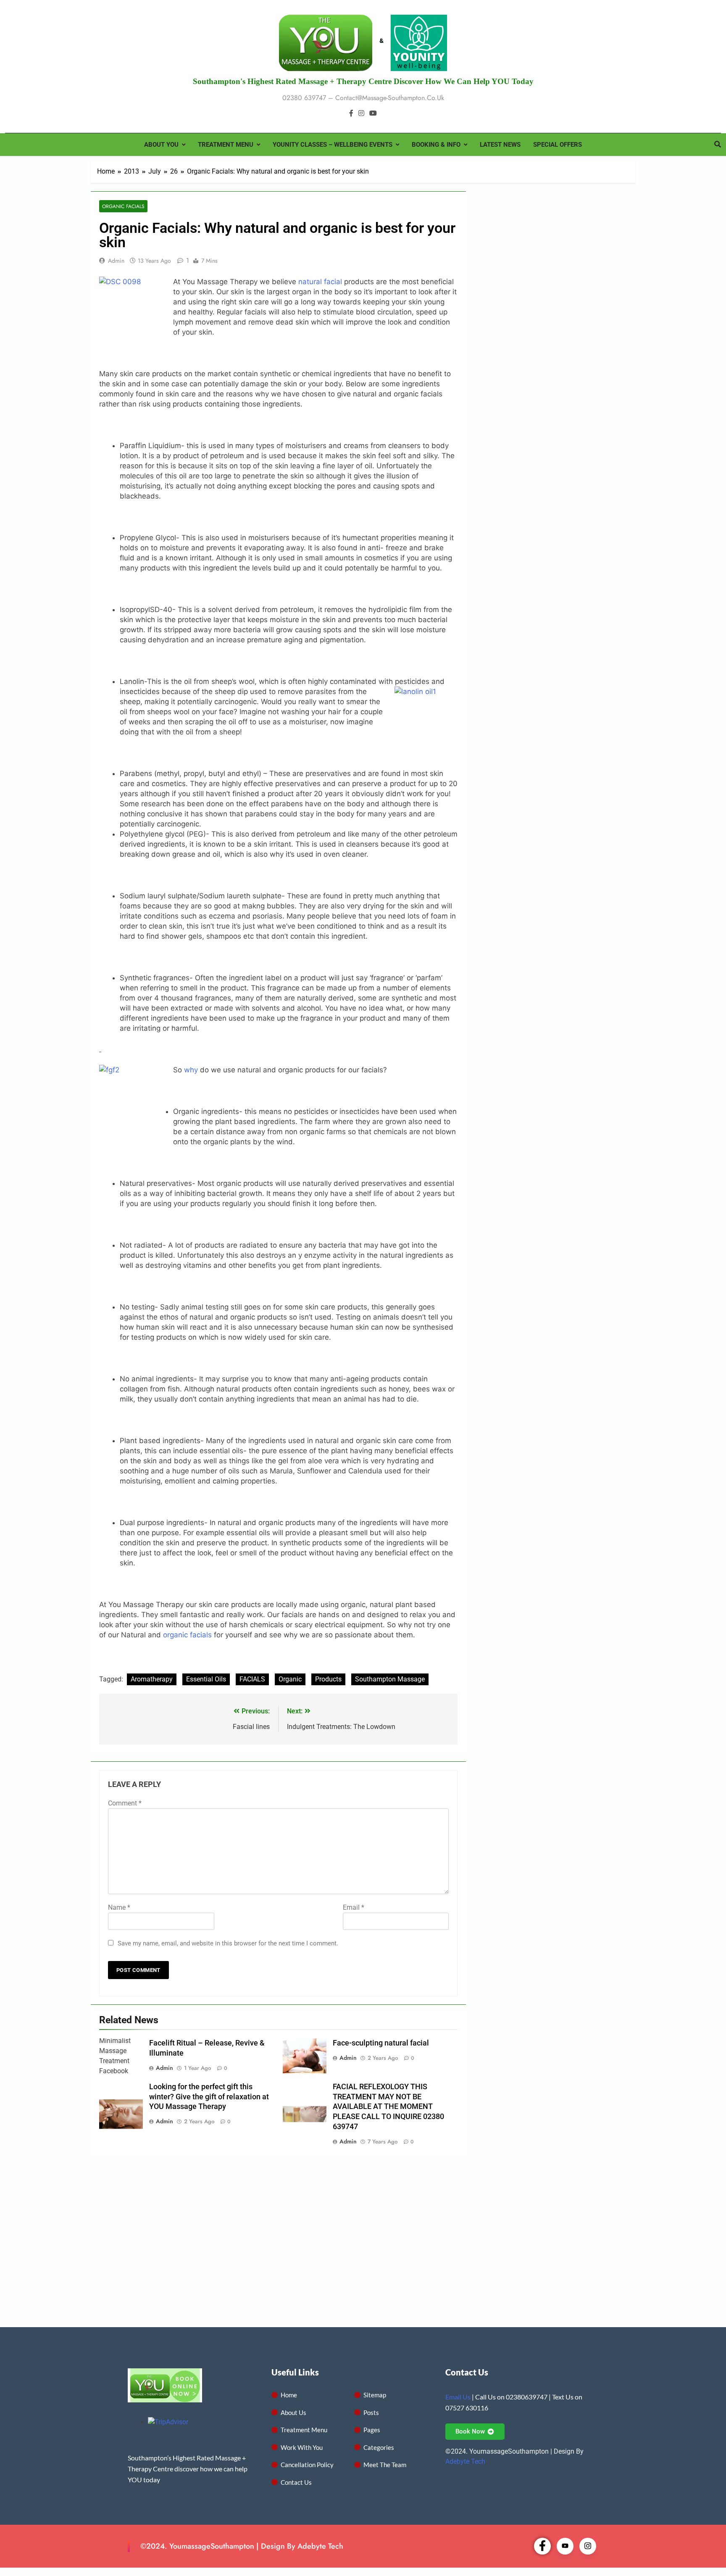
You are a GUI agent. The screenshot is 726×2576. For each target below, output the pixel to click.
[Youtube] (565, 2546)
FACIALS (252, 1679)
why (190, 1070)
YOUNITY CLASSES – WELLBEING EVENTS (333, 145)
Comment (125, 1803)
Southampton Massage (390, 1679)
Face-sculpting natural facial (381, 2043)
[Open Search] (718, 144)
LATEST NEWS (500, 145)
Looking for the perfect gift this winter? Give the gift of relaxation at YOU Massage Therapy (209, 2097)
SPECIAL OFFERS (558, 145)
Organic (290, 1679)
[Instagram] (588, 2546)
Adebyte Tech (465, 2461)
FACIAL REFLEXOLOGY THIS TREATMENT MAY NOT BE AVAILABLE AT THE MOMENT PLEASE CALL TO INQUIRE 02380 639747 (388, 2107)
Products (328, 1679)
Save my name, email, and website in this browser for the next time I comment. (228, 1943)
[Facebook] (542, 2546)
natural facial (320, 282)
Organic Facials (123, 206)
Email (354, 1907)
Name (119, 1907)
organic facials (187, 1635)
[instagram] (361, 113)
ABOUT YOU (161, 145)
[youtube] (373, 113)
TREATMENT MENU (226, 145)
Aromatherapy (152, 1679)
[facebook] (351, 113)
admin (116, 261)
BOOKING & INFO (436, 145)
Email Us (458, 2397)
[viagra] (174, 353)
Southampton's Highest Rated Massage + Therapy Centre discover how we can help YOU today (363, 81)
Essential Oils (206, 1679)
